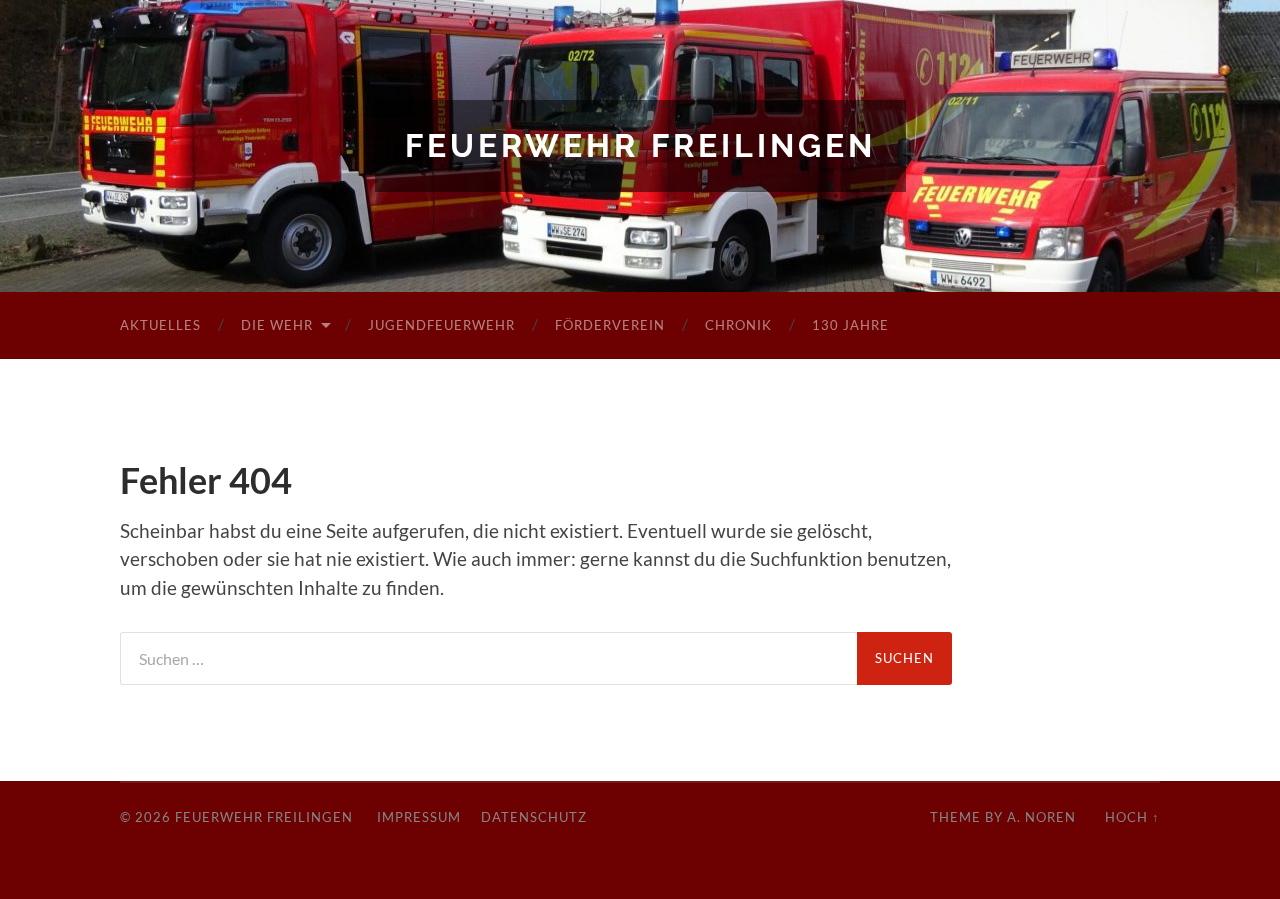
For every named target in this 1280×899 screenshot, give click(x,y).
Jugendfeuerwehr (441, 325)
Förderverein (610, 325)
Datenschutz (534, 817)
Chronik (738, 325)
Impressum (419, 817)
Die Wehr (277, 325)
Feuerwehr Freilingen (640, 145)
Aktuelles (160, 325)
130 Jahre (850, 325)
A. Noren (1041, 817)
